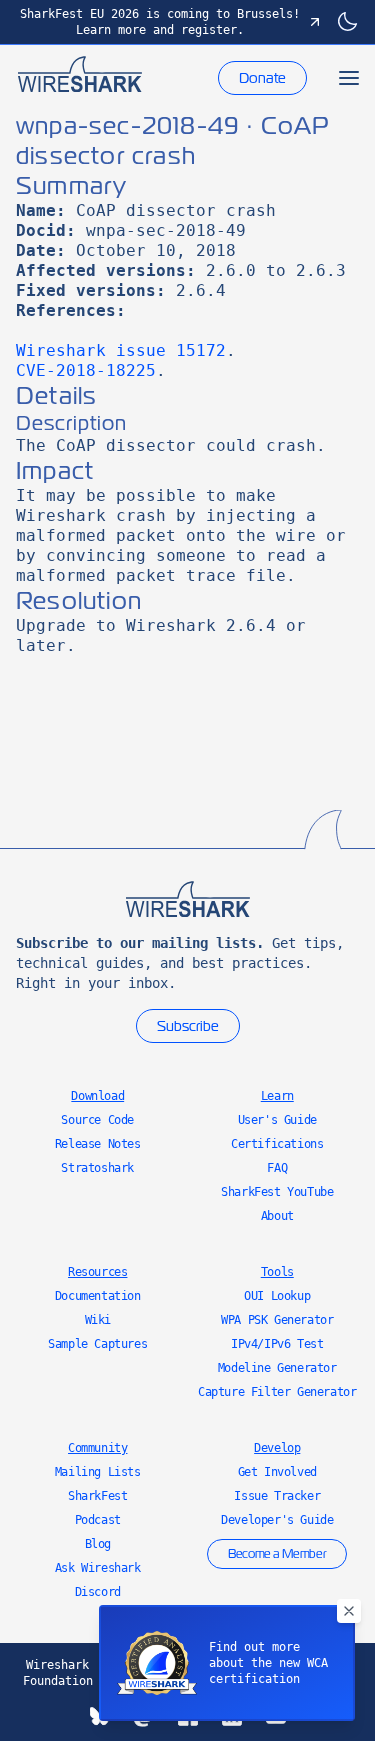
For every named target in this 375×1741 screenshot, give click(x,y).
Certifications (277, 1144)
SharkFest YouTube (277, 1192)
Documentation (98, 1296)
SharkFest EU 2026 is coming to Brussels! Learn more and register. (160, 22)
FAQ (277, 1168)
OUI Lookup (277, 1296)
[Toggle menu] (349, 78)
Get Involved (277, 1472)
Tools (277, 1272)
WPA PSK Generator (277, 1320)
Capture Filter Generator (277, 1392)
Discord (98, 1592)
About (277, 1216)
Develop (277, 1448)
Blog (98, 1544)
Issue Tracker (277, 1496)
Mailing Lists (98, 1472)
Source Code (97, 1120)
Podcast (98, 1520)
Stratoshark (97, 1168)
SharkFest (97, 1496)
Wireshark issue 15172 (121, 350)
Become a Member (277, 1554)
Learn (277, 1096)
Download (97, 1096)
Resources (97, 1272)
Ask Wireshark (98, 1568)
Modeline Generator (277, 1368)
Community (97, 1448)
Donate (262, 78)
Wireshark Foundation (58, 1673)
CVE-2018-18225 (86, 370)
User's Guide (277, 1120)
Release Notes (98, 1144)
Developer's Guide (277, 1520)
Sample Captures (97, 1344)
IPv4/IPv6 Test (277, 1344)
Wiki (98, 1320)
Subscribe (188, 1026)
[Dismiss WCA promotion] (349, 1611)
